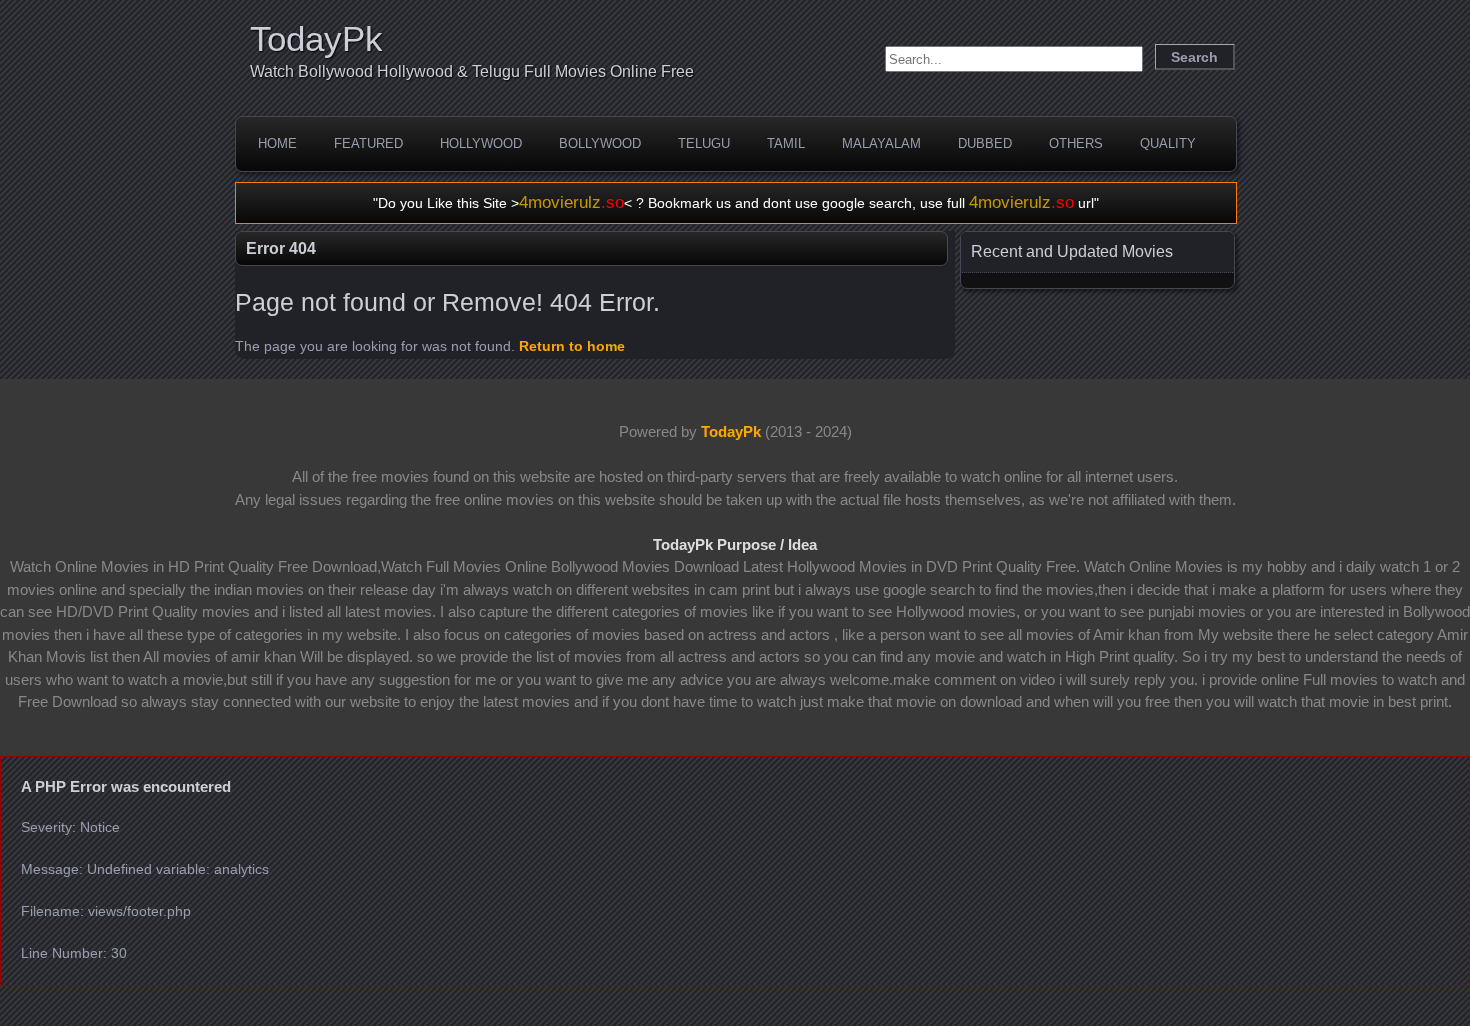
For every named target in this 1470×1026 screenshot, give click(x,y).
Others (1076, 143)
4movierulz (571, 202)
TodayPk (316, 38)
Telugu (704, 143)
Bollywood (600, 143)
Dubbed (985, 143)
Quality (1168, 143)
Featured (368, 143)
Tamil (786, 143)
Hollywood (481, 143)
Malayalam (881, 143)
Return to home (572, 346)
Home (277, 143)
